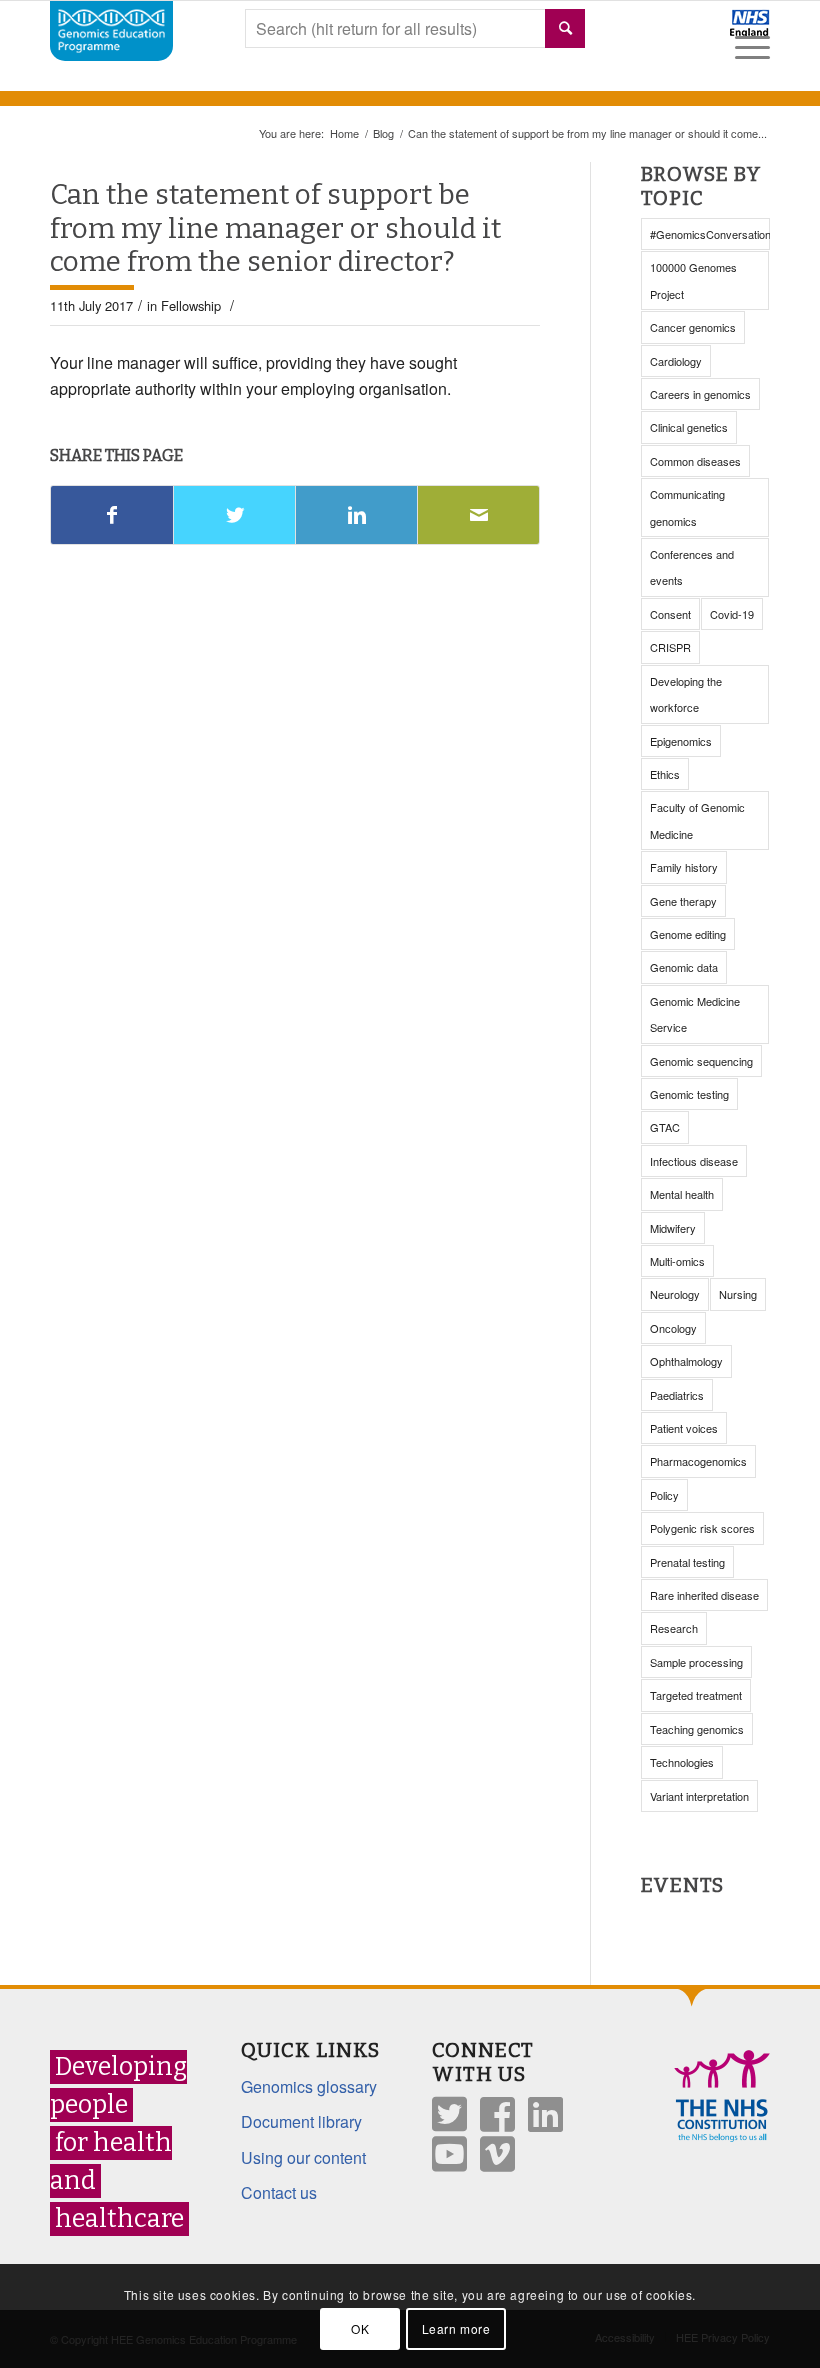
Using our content (303, 2157)
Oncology (673, 1328)
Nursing (738, 1294)
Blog (383, 133)
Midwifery (673, 1228)
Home (344, 133)
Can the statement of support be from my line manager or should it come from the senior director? (275, 228)
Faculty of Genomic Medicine (697, 820)
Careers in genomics (700, 394)
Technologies (682, 1762)
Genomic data (684, 967)
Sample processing (696, 1662)
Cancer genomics (693, 327)
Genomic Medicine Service (695, 1014)
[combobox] (415, 28)
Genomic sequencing (701, 1061)
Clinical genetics (689, 427)
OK (360, 2328)
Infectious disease (694, 1161)
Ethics (665, 774)
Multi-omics (677, 1261)
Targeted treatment (696, 1695)
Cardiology (676, 361)
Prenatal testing (687, 1562)
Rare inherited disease (704, 1595)
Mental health (682, 1194)
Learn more (456, 2328)
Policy (664, 1495)
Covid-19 (732, 614)
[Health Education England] (697, 32)
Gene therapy (683, 901)
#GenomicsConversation (710, 234)
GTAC (665, 1127)
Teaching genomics (697, 1729)
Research (674, 1628)
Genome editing (688, 934)
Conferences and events (692, 567)
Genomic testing (689, 1094)
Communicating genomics (687, 507)
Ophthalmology (686, 1361)
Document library (301, 2121)
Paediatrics (677, 1395)
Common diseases (695, 461)
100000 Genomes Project (693, 280)
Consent (670, 614)
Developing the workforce (686, 694)
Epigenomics (681, 741)
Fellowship (191, 305)
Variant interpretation (699, 1796)
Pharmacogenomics (698, 1461)
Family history (684, 867)
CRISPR (670, 647)
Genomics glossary (309, 2086)
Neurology (675, 1294)
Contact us (279, 2192)
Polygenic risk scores (702, 1528)
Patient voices (684, 1428)
